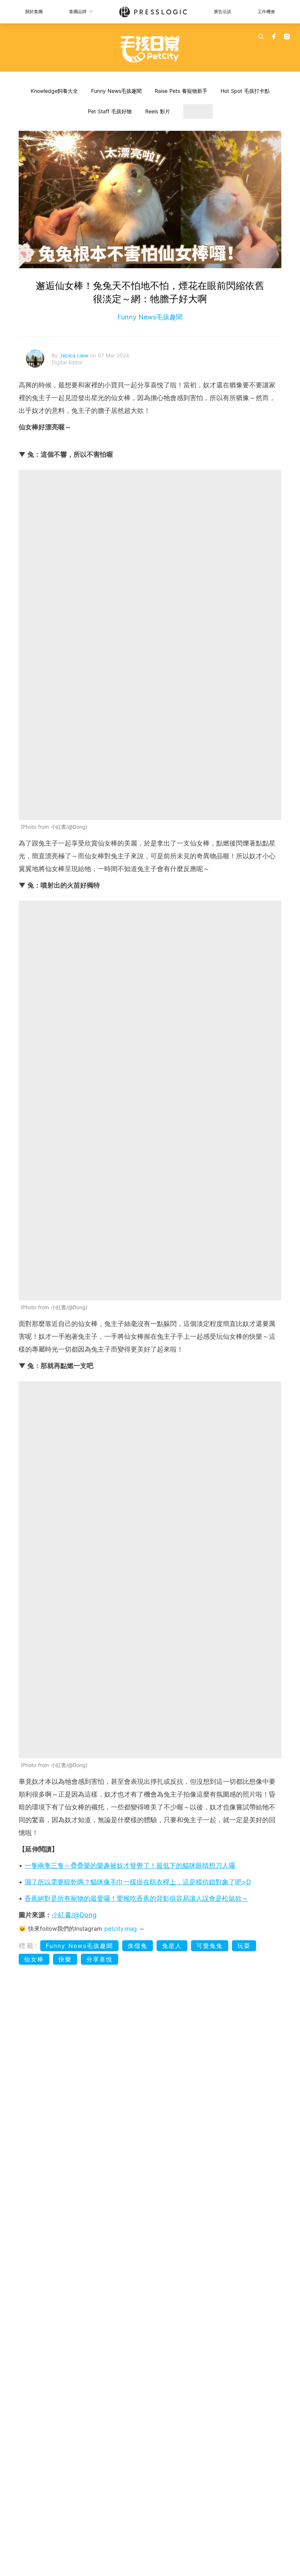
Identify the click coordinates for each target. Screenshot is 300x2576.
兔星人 (172, 1946)
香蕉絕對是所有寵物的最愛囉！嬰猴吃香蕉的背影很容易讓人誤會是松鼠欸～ (136, 1898)
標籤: (28, 1946)
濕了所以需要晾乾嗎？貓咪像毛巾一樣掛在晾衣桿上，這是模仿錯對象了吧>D (138, 1882)
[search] (261, 37)
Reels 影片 (158, 111)
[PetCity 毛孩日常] (150, 49)
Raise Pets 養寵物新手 (181, 91)
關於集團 (34, 12)
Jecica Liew (75, 355)
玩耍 (244, 1946)
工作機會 (266, 12)
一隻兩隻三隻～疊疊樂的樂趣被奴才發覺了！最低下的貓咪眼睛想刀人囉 (130, 1865)
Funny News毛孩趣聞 (116, 91)
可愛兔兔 (210, 1946)
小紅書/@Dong (74, 1915)
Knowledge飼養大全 (54, 91)
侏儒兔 (138, 1946)
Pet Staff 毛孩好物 (110, 111)
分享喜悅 (100, 1959)
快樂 (65, 1959)
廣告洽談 (222, 12)
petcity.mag (121, 1929)
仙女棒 (34, 1959)
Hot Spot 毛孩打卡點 (245, 91)
